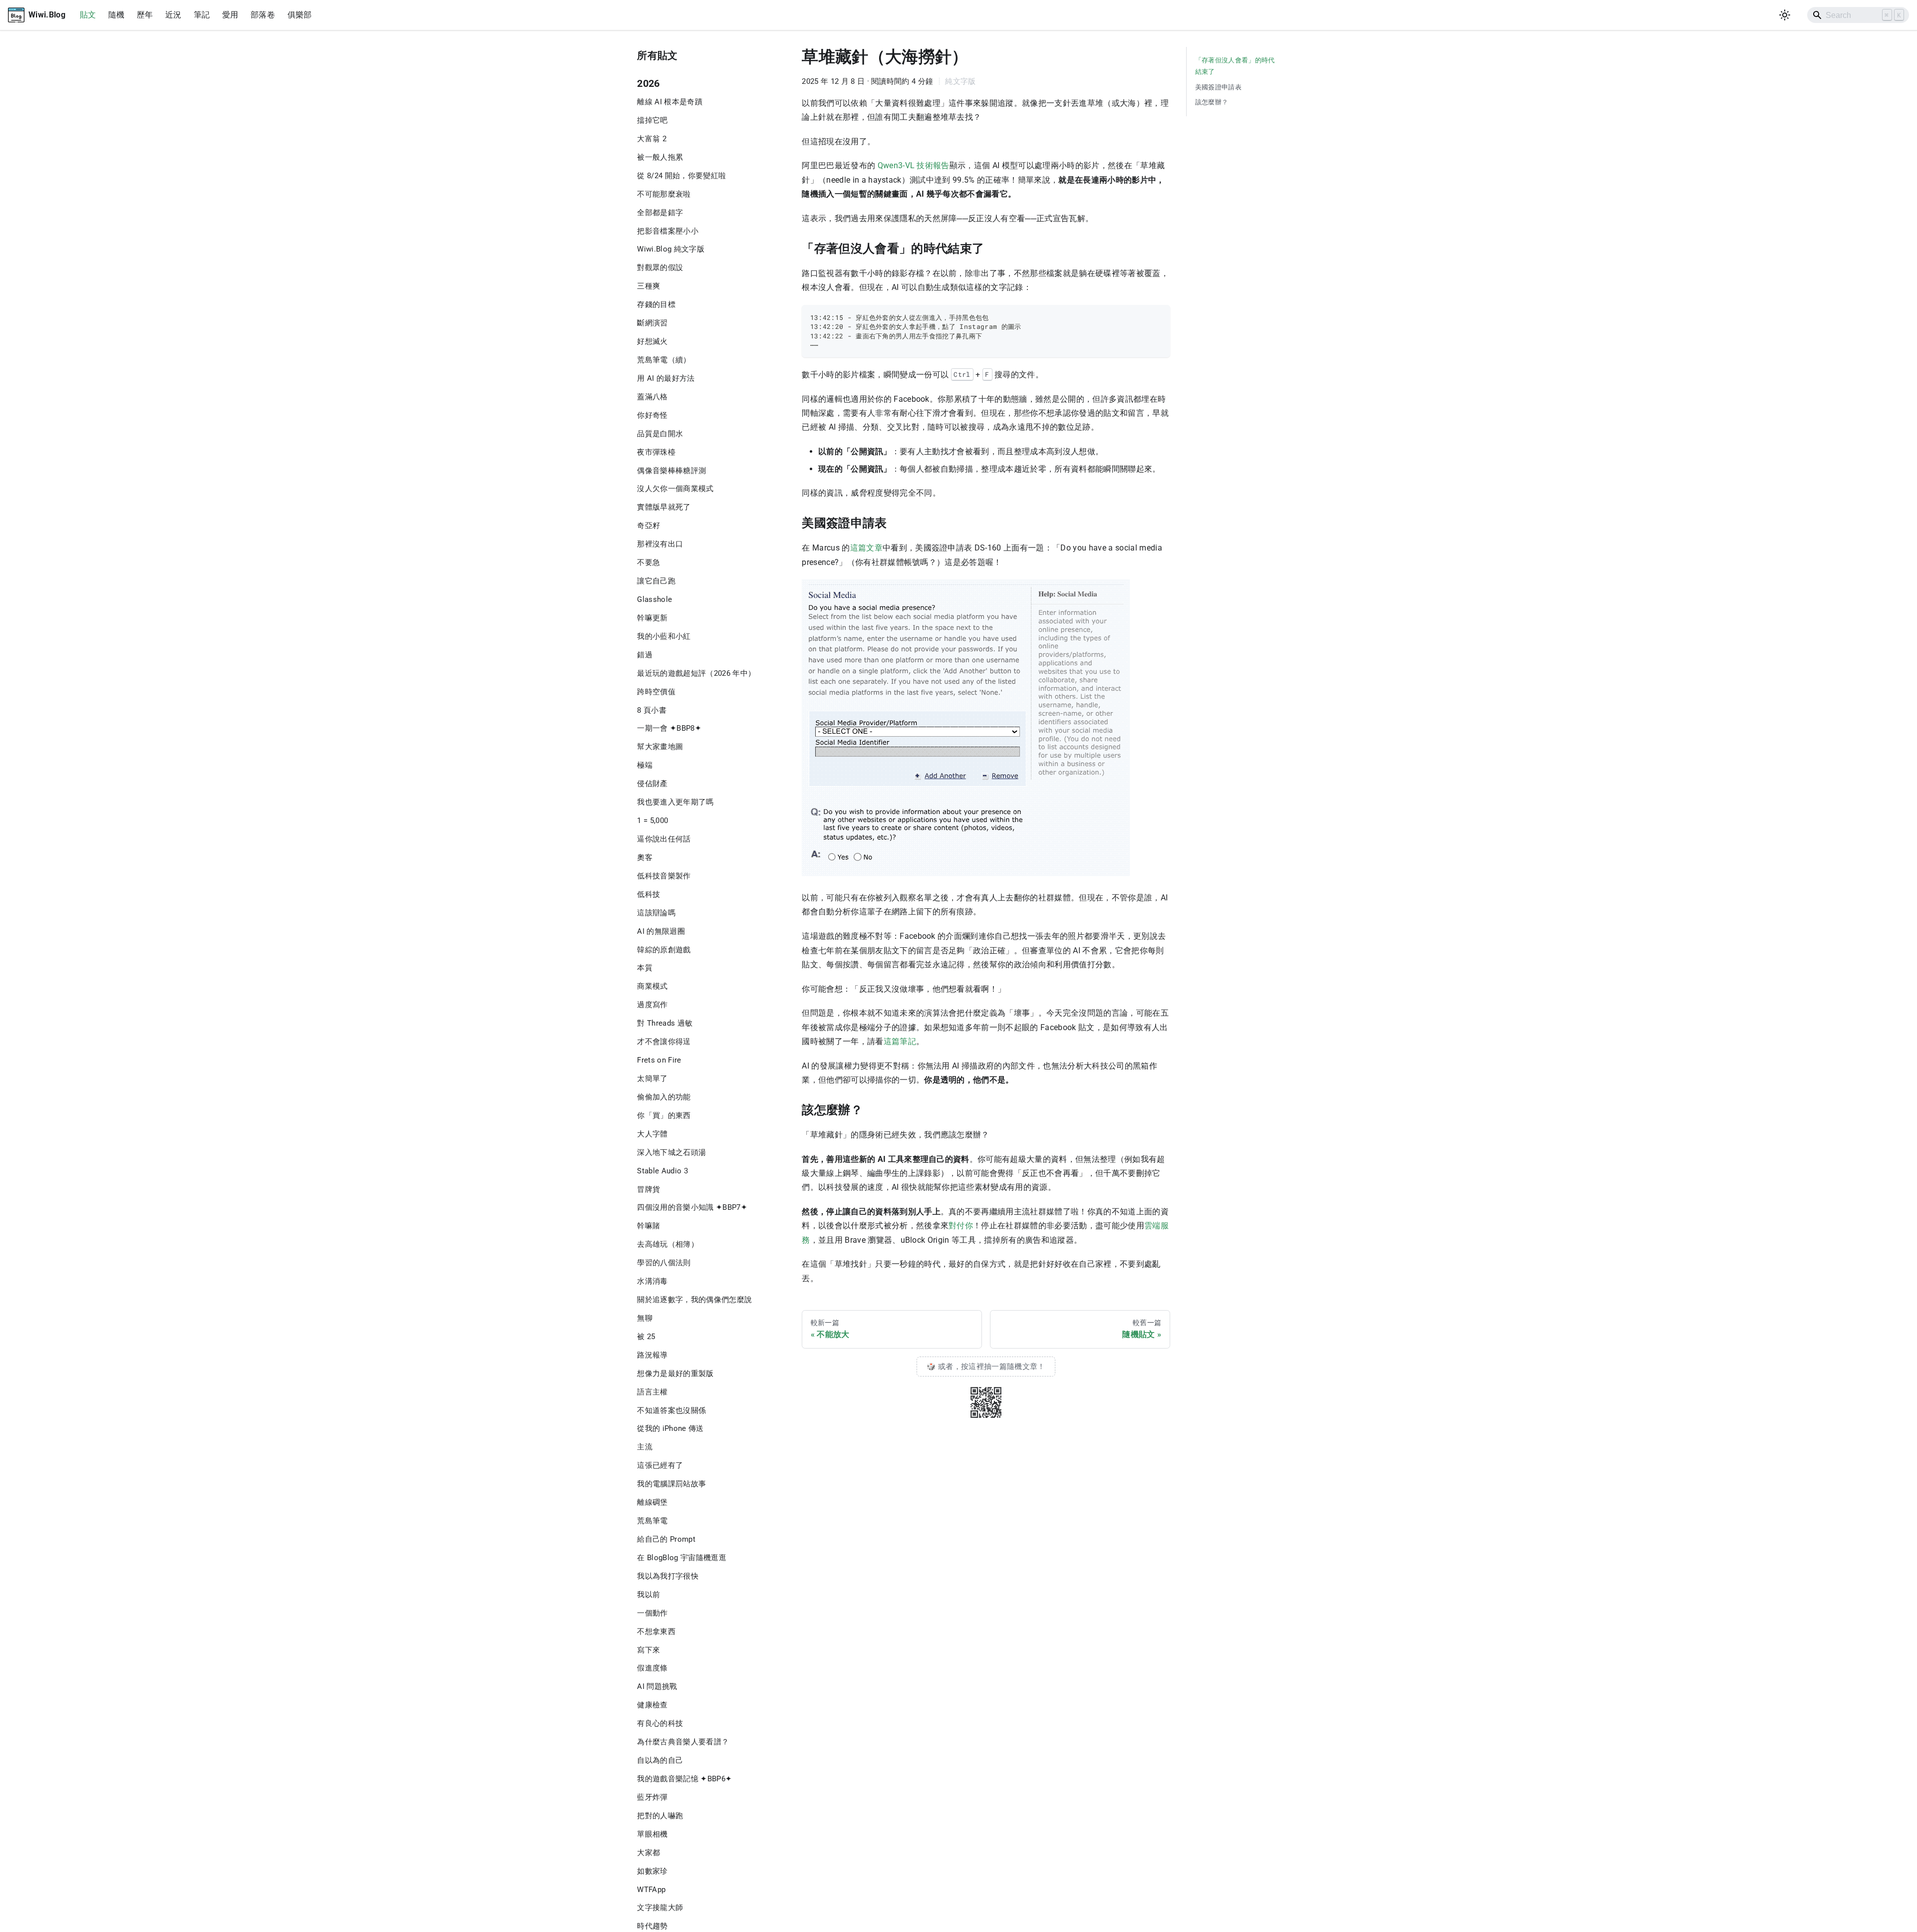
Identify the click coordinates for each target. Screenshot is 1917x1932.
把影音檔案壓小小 (668, 231)
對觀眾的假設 (660, 268)
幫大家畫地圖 (660, 747)
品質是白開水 (660, 434)
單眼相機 (652, 1834)
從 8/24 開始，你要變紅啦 (681, 176)
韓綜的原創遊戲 (664, 950)
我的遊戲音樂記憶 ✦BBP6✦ (684, 1779)
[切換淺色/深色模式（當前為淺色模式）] (1785, 15)
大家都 (648, 1853)
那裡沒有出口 (660, 544)
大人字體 (652, 1134)
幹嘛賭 (648, 1226)
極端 (645, 765)
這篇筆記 (900, 1041)
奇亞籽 (648, 526)
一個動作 (652, 1613)
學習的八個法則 (664, 1263)
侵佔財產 (652, 784)
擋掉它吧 (652, 120)
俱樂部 (300, 15)
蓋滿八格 (652, 397)
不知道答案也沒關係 (671, 1410)
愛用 (230, 15)
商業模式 (652, 986)
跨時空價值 (656, 692)
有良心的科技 (660, 1723)
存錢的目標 (656, 304)
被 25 (646, 1337)
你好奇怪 (652, 415)
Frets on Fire (659, 1060)
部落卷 (263, 15)
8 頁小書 (652, 710)
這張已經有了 (660, 1465)
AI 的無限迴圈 (661, 931)
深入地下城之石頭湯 (671, 1152)
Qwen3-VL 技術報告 (914, 165)
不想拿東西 (656, 1632)
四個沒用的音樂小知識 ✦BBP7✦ (692, 1207)
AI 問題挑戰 (657, 1686)
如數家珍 (652, 1871)
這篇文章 (866, 548)
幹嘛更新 (652, 618)
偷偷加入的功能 (664, 1097)
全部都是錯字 (660, 213)
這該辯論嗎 (656, 913)
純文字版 (960, 81)
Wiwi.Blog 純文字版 (671, 249)
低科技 (648, 894)
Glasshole (654, 599)
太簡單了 (652, 1079)
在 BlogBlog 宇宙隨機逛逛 (682, 1558)
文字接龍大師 (660, 1908)
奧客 (645, 857)
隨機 (117, 15)
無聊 (645, 1318)
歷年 (145, 15)
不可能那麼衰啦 (664, 194)
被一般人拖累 (660, 157)
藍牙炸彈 (652, 1797)
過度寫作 (652, 1005)
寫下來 (648, 1650)
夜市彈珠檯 (656, 452)
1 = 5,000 (652, 821)
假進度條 (652, 1668)
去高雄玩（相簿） (668, 1244)
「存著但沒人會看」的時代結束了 (1235, 66)
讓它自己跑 (656, 581)
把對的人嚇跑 (660, 1816)
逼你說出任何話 (664, 839)
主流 (645, 1447)
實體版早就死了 (664, 507)
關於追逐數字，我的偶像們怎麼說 (694, 1300)
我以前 (648, 1595)
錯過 (645, 655)
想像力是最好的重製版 (675, 1374)
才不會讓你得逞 (664, 1042)
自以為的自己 (660, 1760)
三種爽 (648, 286)
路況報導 (652, 1355)
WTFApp (651, 1890)
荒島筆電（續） (664, 360)
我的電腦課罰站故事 (671, 1484)
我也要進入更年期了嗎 (675, 802)
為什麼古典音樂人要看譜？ (683, 1742)
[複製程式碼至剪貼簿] (1157, 317)
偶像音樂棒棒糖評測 (671, 471)
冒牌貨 (648, 1189)
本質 (645, 968)
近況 (173, 15)
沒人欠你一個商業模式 (675, 489)
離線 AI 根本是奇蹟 (670, 102)
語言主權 (652, 1392)
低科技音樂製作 (664, 876)
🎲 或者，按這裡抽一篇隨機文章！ (986, 1367)
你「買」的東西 (664, 1115)
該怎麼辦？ (1212, 102)
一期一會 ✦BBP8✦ (669, 728)
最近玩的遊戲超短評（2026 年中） (696, 673)
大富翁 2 (652, 139)
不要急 (648, 562)
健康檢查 (652, 1705)
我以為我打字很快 (668, 1576)
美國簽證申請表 (1218, 87)
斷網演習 (652, 323)
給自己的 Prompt (666, 1539)
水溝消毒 (652, 1281)
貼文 (88, 15)
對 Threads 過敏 (665, 1023)
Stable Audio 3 (662, 1171)
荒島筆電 (652, 1521)
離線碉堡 (652, 1502)
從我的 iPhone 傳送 (670, 1428)
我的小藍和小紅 (664, 636)
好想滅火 (652, 341)
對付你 (961, 1226)
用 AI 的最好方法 (666, 378)
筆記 (202, 15)
